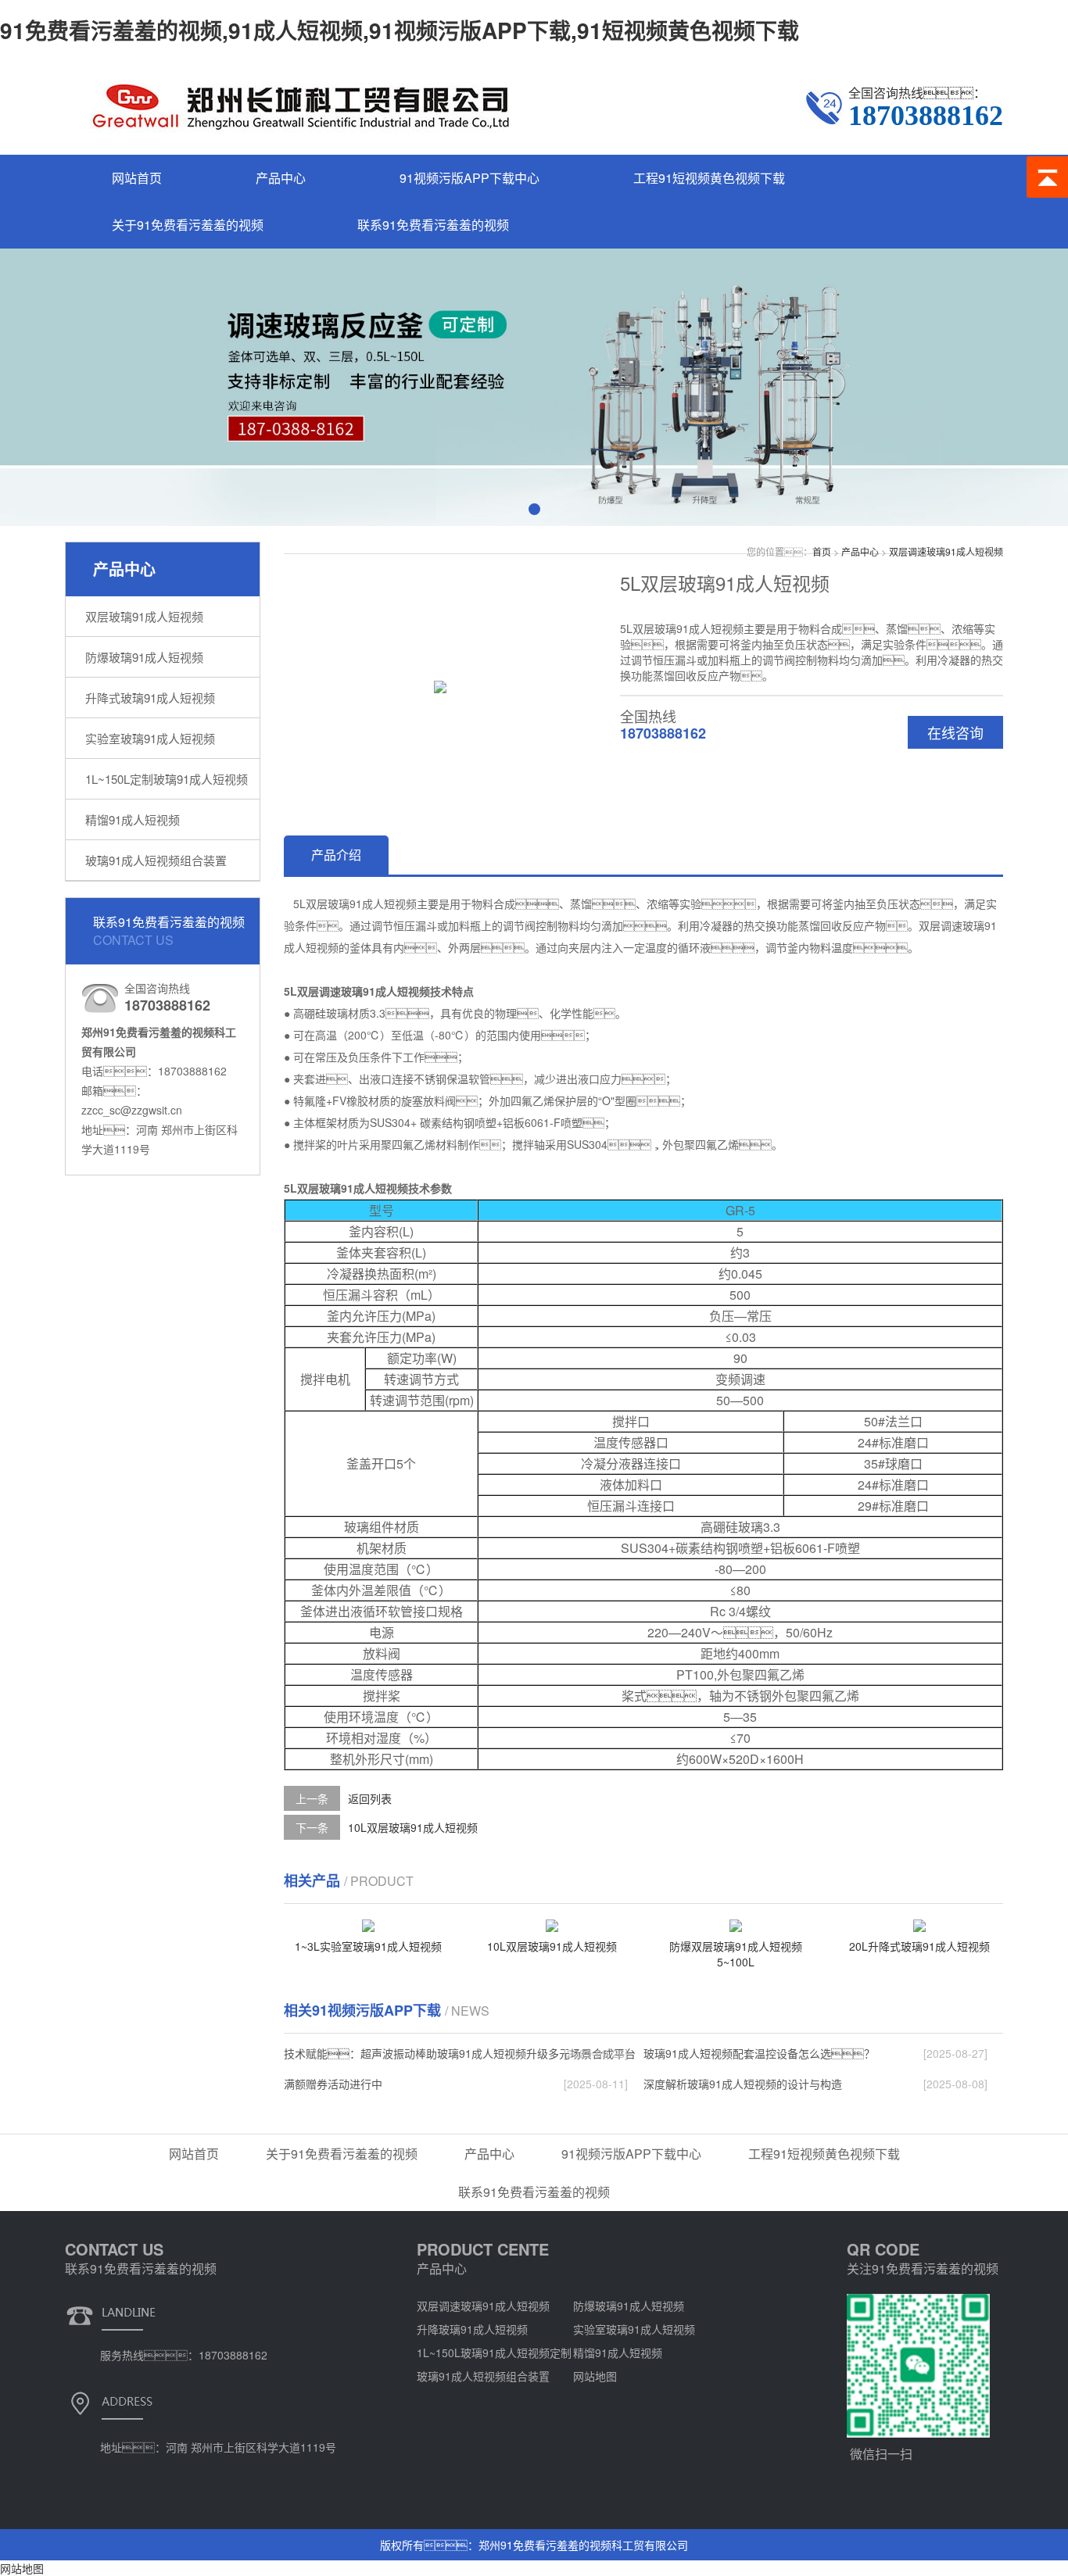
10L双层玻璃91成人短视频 (413, 1827)
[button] (534, 509)
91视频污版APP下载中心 (469, 178)
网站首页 (137, 178)
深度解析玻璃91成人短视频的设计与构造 (743, 2084)
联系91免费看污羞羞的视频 (433, 225)
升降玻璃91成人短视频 (472, 2329)
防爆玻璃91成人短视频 (144, 657)
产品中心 (281, 178)
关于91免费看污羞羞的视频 (188, 225)
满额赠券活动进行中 (333, 2084)
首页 (822, 551)
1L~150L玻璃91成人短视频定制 (494, 2352)
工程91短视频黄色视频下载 (709, 178)
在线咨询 (955, 732)
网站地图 (595, 2376)
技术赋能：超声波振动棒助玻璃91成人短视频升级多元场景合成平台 (460, 2053)
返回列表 (370, 1798)
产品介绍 (336, 855)
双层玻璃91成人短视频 (144, 616)
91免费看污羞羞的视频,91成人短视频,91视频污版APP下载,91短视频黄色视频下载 (400, 30)
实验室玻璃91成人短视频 (150, 738)
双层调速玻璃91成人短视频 (946, 551)
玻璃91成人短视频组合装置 (156, 860)
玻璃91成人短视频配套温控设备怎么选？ (759, 2053)
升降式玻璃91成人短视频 (150, 698)
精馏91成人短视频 (133, 819)
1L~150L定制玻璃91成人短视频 (167, 779)
